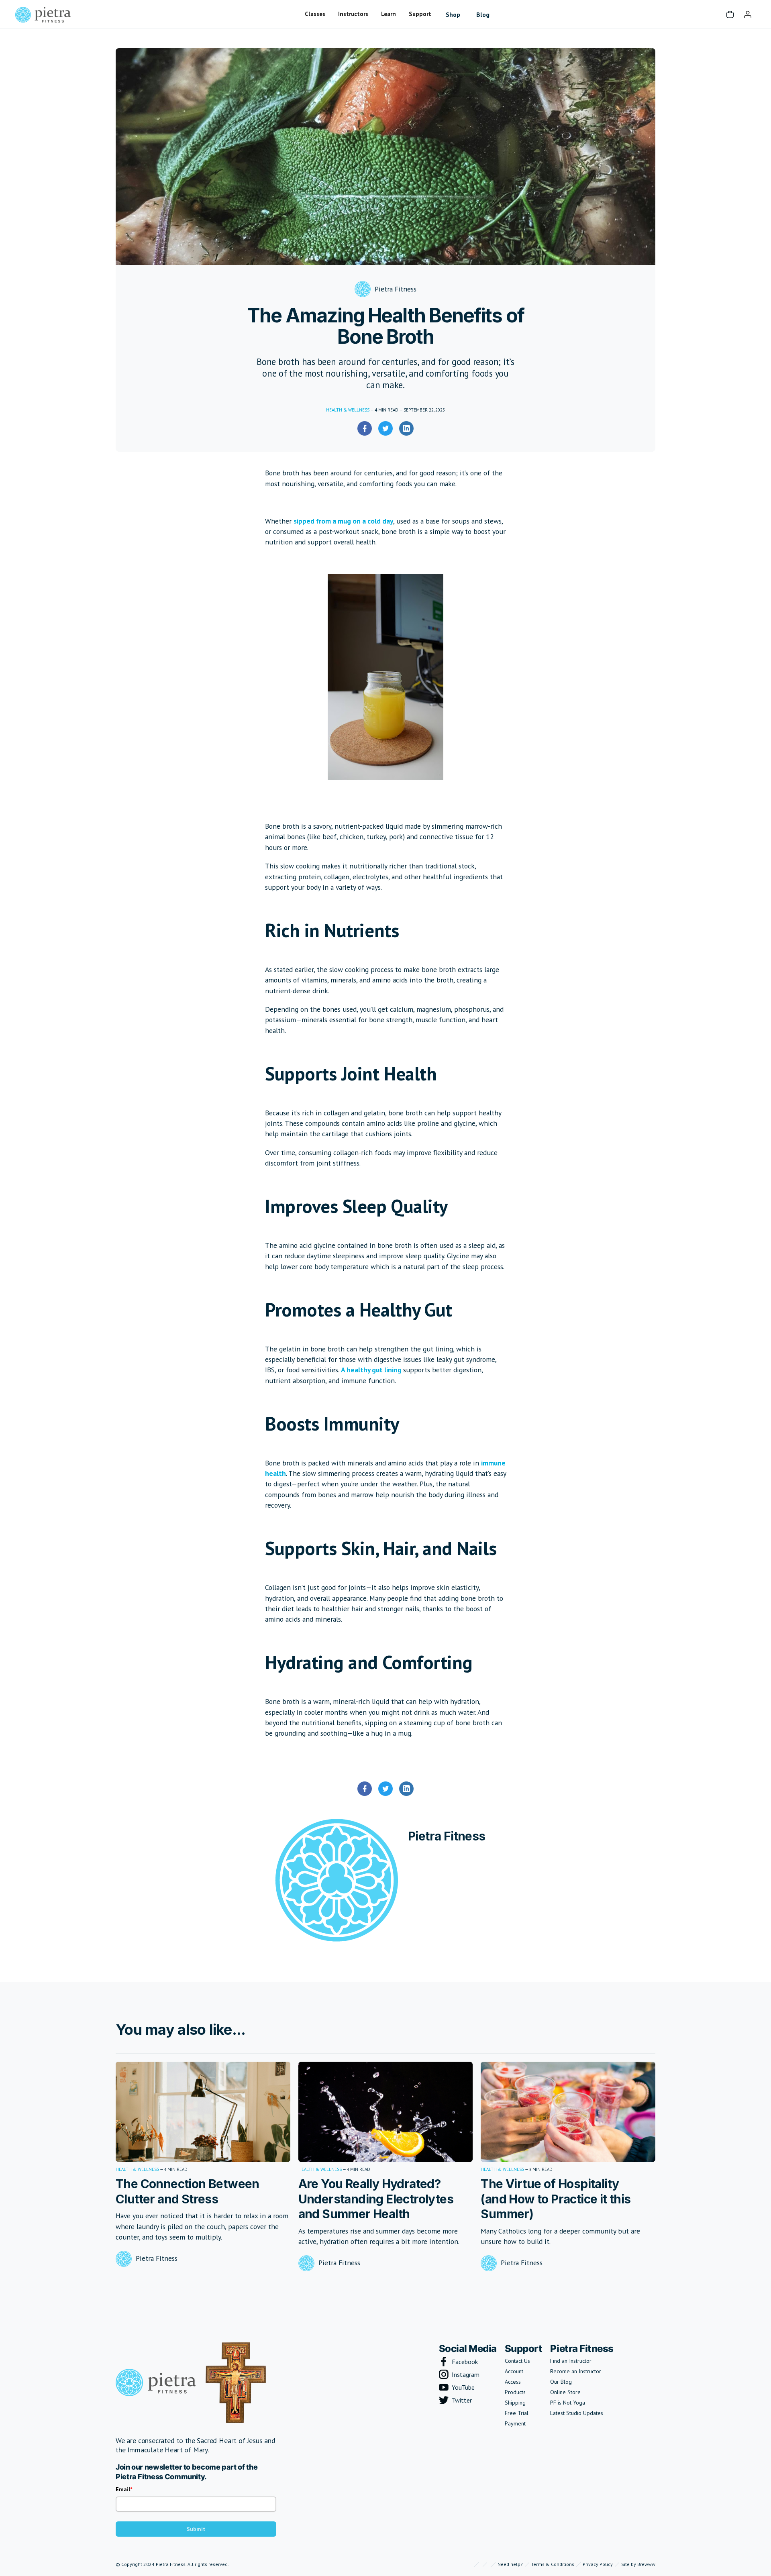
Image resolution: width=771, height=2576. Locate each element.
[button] (315, 14)
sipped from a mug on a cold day (343, 521)
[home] (43, 14)
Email (123, 2489)
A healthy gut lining (372, 1370)
